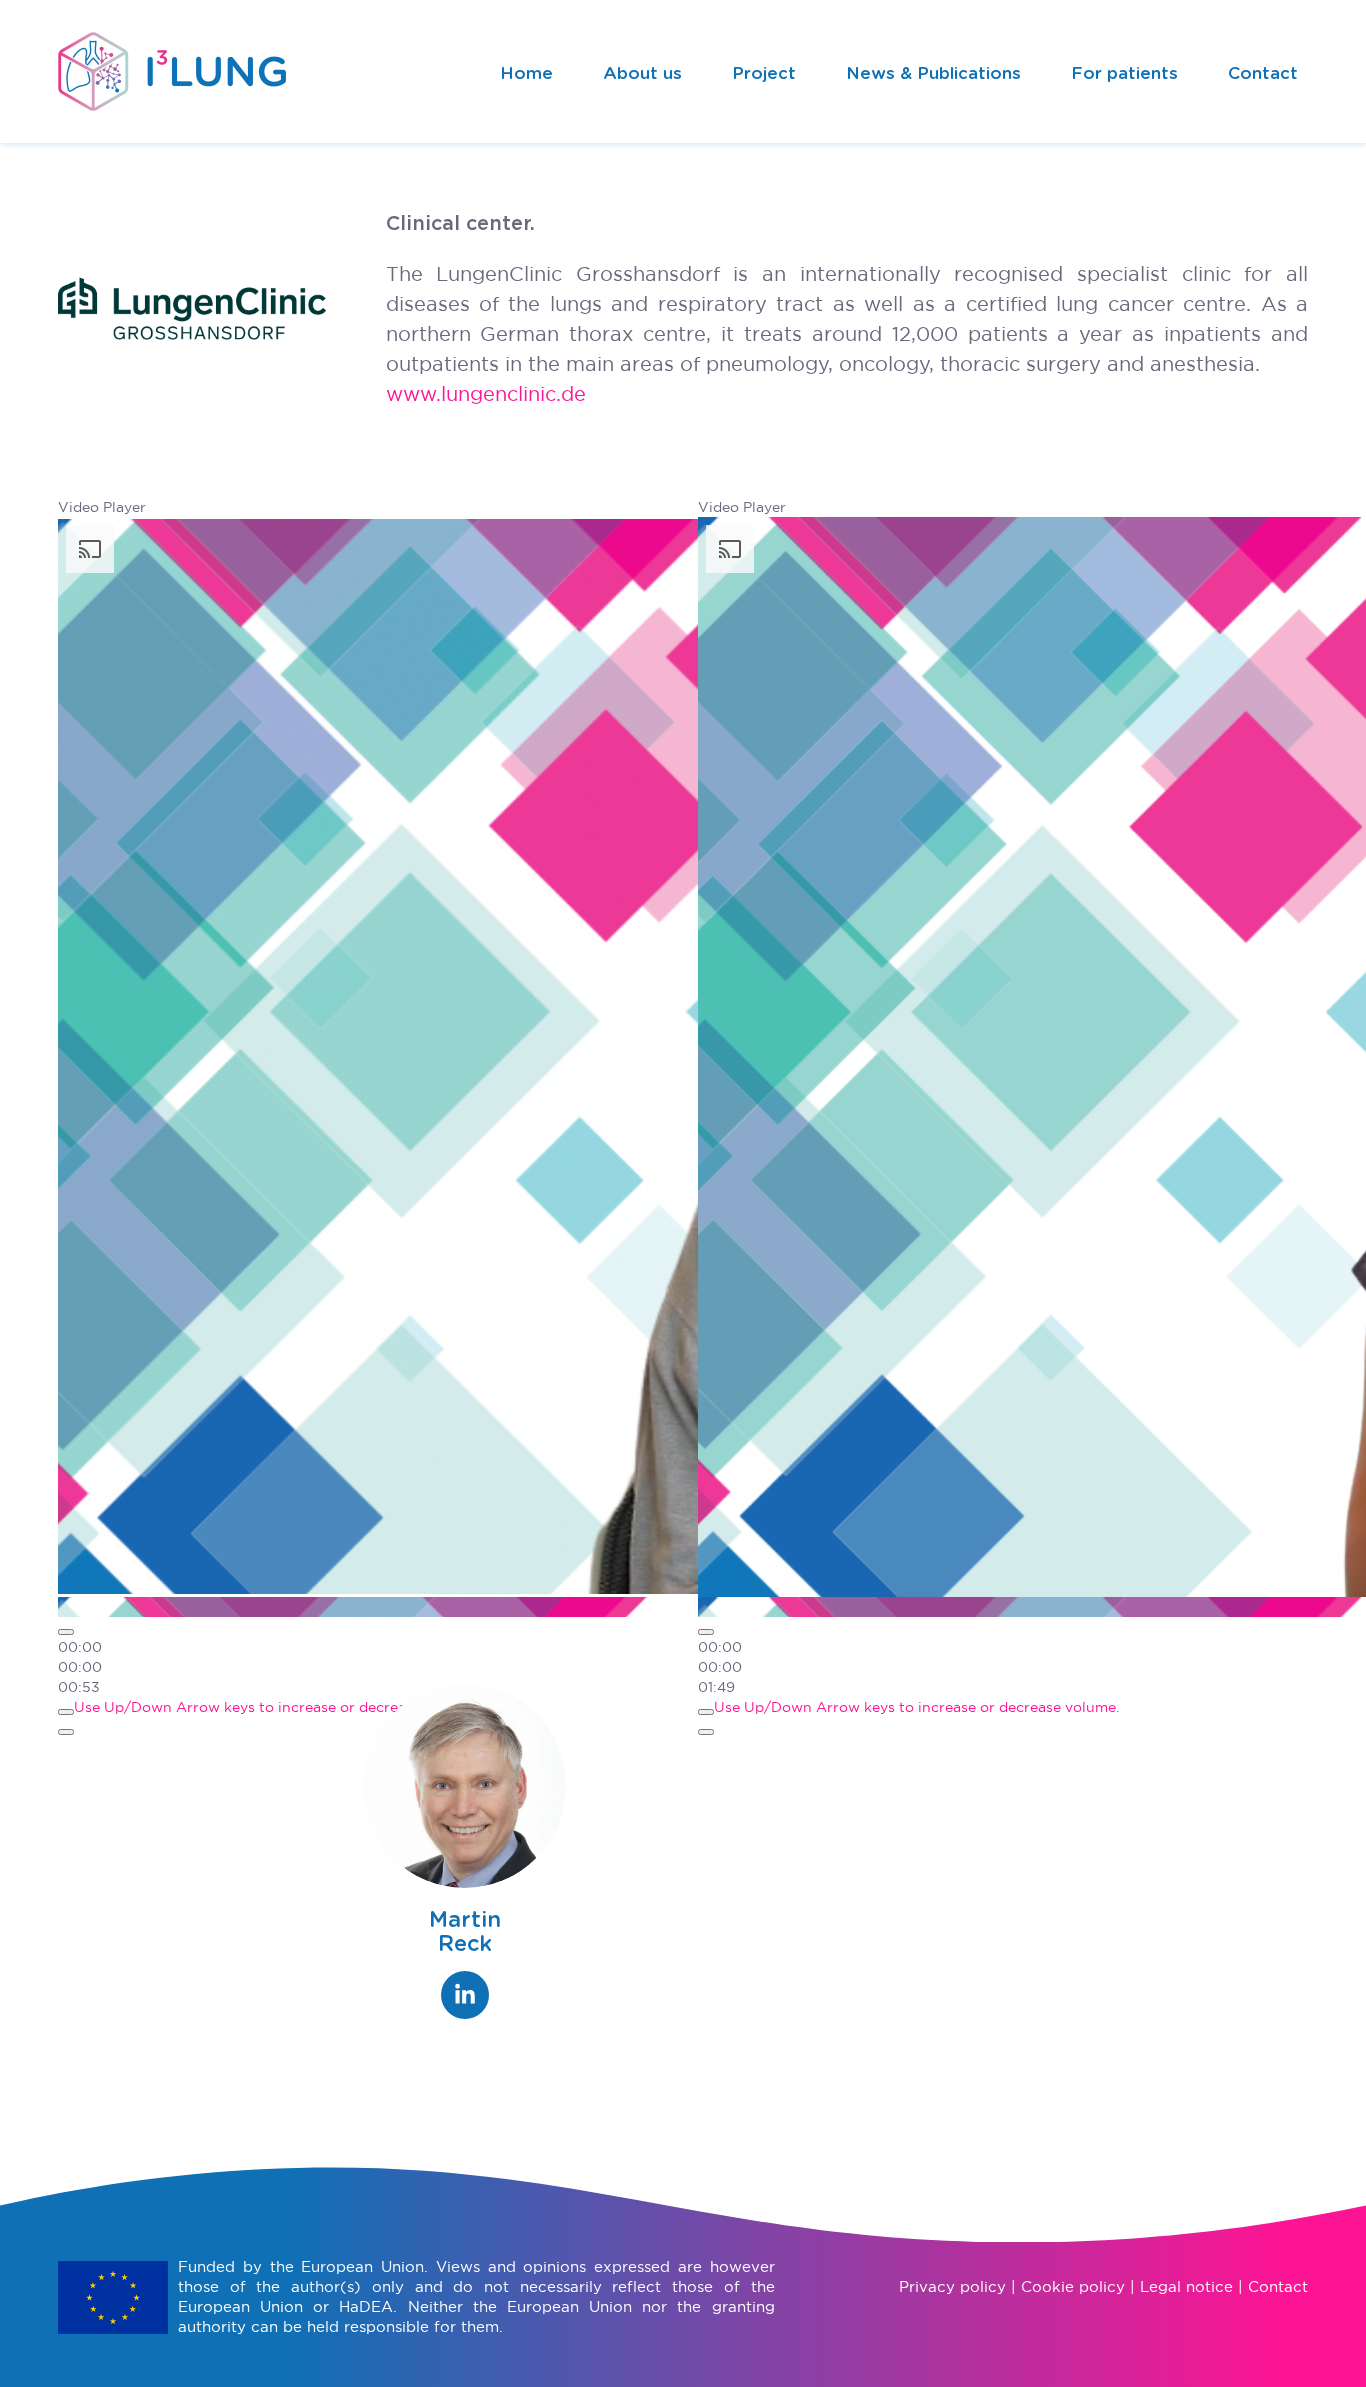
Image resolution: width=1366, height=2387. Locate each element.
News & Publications (933, 73)
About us (642, 73)
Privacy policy (952, 2286)
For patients (1124, 73)
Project (764, 73)
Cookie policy (1073, 2286)
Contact (1263, 73)
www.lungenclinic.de (486, 394)
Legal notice (1186, 2286)
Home (526, 73)
